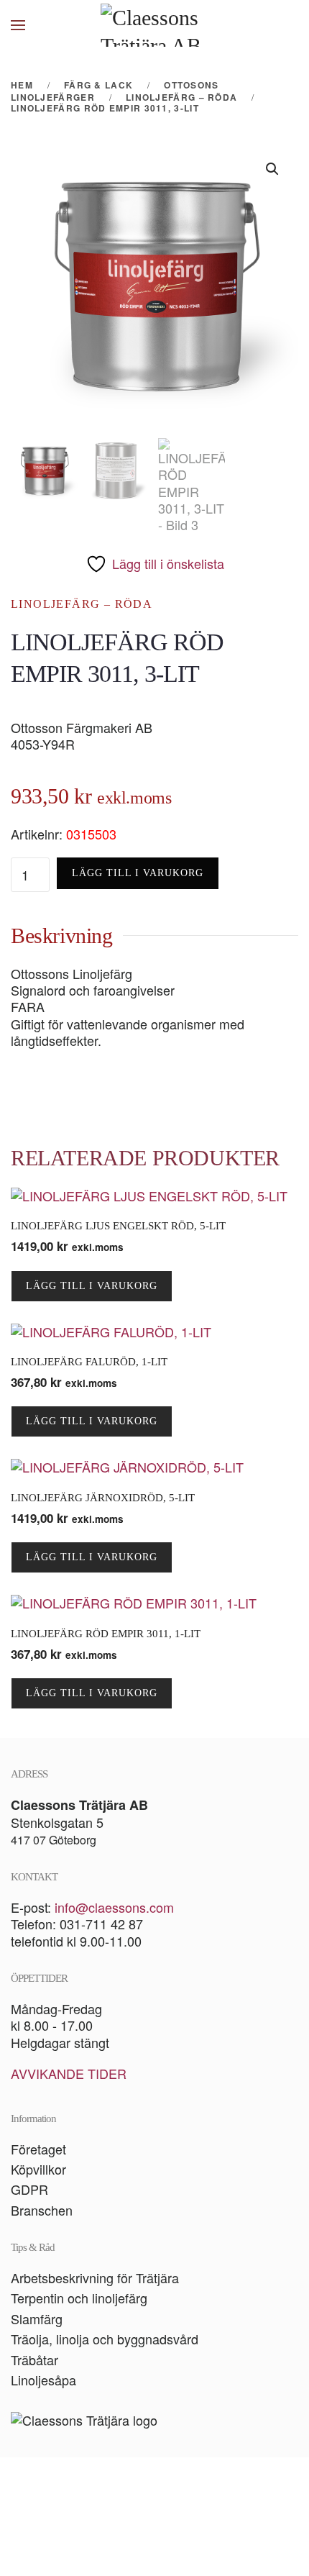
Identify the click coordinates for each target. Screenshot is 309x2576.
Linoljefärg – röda (82, 604)
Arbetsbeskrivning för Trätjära (95, 2277)
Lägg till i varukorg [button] (92, 1286)
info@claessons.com (114, 1907)
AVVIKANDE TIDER (69, 2073)
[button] (18, 25)
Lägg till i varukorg (138, 873)
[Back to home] (154, 25)
